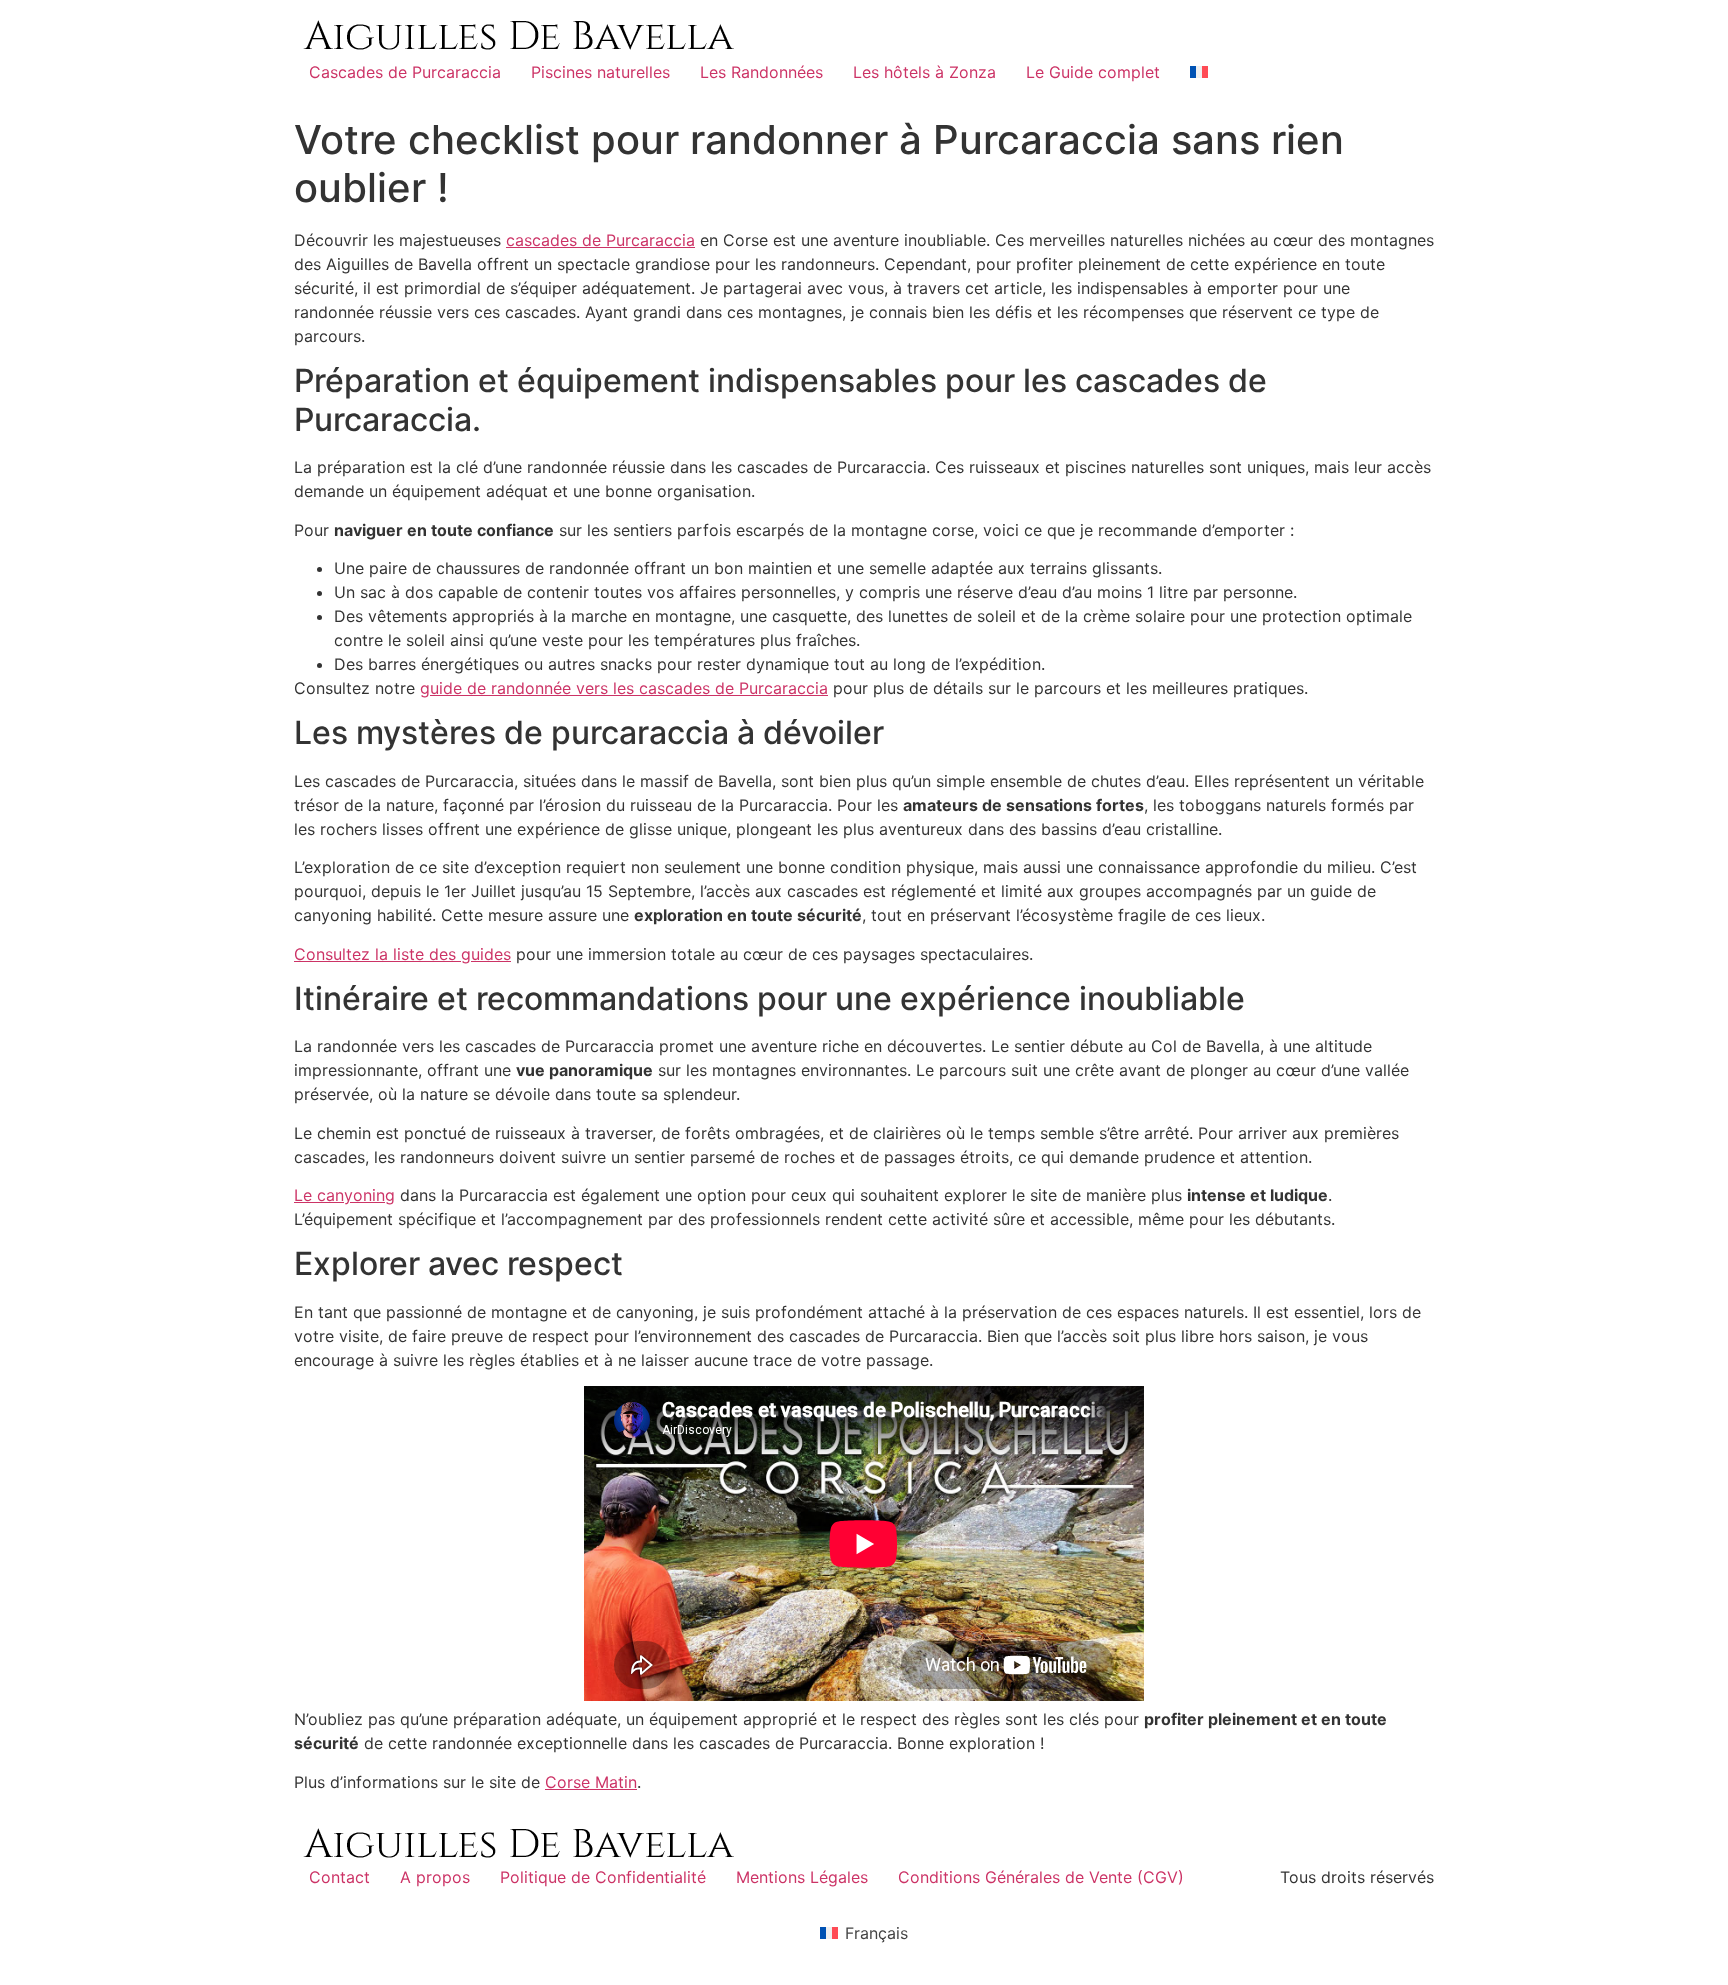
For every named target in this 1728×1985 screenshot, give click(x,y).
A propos (435, 1877)
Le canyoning (344, 1195)
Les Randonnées (761, 72)
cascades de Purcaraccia (600, 240)
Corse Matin (591, 1782)
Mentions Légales (802, 1877)
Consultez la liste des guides (402, 954)
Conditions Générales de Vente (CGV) (1041, 1877)
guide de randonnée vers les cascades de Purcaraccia (624, 688)
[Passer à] (1199, 72)
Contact (339, 1877)
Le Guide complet (1093, 72)
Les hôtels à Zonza (924, 72)
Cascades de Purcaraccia (405, 72)
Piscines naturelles (600, 72)
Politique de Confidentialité (603, 1877)
